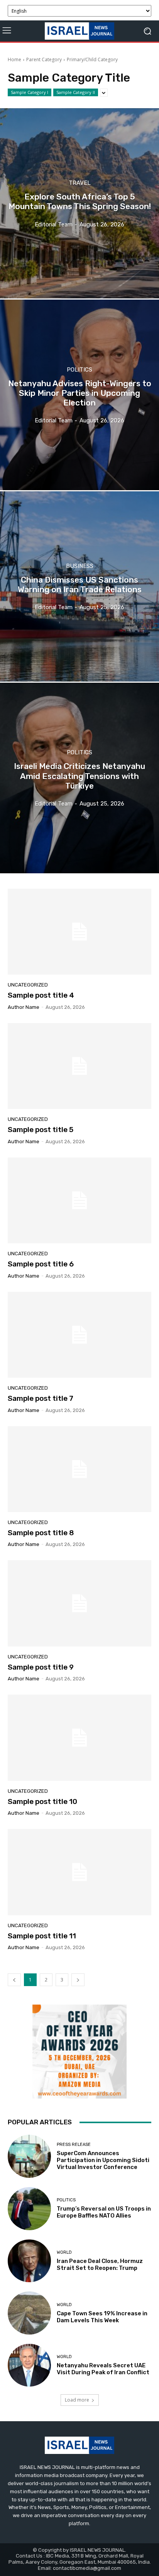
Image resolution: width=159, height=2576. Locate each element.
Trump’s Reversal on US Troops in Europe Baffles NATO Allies (104, 2212)
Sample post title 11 (42, 1936)
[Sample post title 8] (79, 1469)
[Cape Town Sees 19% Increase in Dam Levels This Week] (29, 2313)
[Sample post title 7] (79, 1335)
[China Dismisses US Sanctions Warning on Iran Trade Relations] (79, 586)
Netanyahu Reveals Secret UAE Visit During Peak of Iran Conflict (103, 2369)
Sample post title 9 (41, 1667)
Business (80, 566)
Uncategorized (28, 985)
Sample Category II (76, 92)
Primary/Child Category (92, 59)
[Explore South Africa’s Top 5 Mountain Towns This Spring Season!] (79, 203)
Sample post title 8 (41, 1533)
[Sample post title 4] (79, 932)
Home (14, 59)
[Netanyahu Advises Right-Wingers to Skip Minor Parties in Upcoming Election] (79, 395)
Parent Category (44, 59)
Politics (79, 370)
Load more (77, 2400)
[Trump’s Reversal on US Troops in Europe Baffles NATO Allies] (29, 2209)
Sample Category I (30, 92)
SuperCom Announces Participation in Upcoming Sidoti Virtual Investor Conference (103, 2160)
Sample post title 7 (41, 1398)
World (64, 2252)
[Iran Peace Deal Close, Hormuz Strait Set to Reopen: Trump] (29, 2261)
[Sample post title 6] (79, 1200)
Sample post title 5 (41, 1130)
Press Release (74, 2145)
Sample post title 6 (41, 1264)
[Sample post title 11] (79, 1872)
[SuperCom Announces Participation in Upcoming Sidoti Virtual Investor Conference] (29, 2156)
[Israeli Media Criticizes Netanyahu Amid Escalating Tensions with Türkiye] (79, 778)
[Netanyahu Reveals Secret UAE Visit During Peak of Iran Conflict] (29, 2365)
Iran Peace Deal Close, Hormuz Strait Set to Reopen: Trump (100, 2264)
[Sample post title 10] (79, 1738)
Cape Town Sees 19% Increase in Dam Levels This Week (102, 2317)
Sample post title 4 (41, 995)
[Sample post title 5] (79, 1066)
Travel (80, 183)
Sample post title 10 (42, 1801)
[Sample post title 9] (79, 1603)
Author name (24, 1007)
